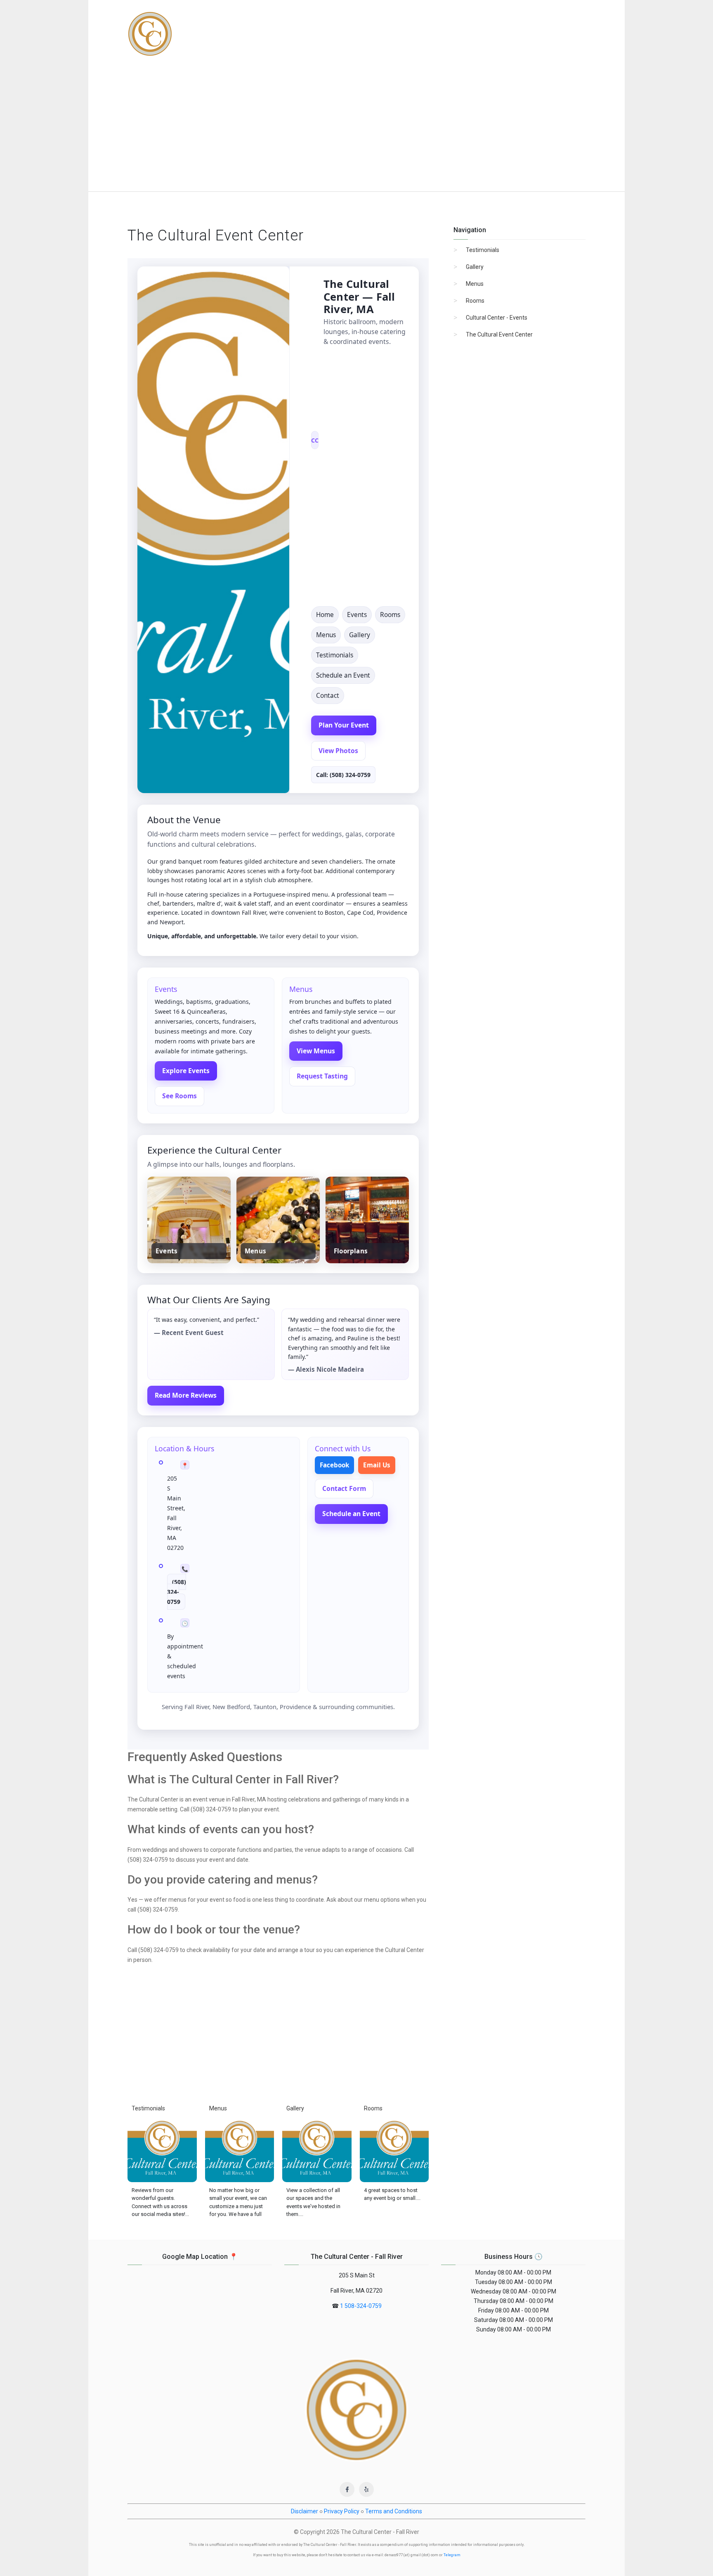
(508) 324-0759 (177, 1592)
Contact (328, 696)
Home (325, 615)
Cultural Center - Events (497, 318)
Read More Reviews (186, 1395)
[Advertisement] (356, 130)
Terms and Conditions (394, 2511)
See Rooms (179, 1096)
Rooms (390, 615)
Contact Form (344, 1488)
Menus (326, 635)
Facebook (334, 1465)
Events (357, 615)
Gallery (360, 635)
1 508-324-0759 (361, 2306)
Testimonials (335, 655)
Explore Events (186, 1071)
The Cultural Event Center (499, 334)
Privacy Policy (342, 2511)
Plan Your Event (344, 725)
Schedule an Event (343, 675)
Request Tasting (322, 1076)
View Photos (338, 751)
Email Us (377, 1465)
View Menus (316, 1051)
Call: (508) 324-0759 (343, 775)
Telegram (452, 2555)
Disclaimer (305, 2511)
